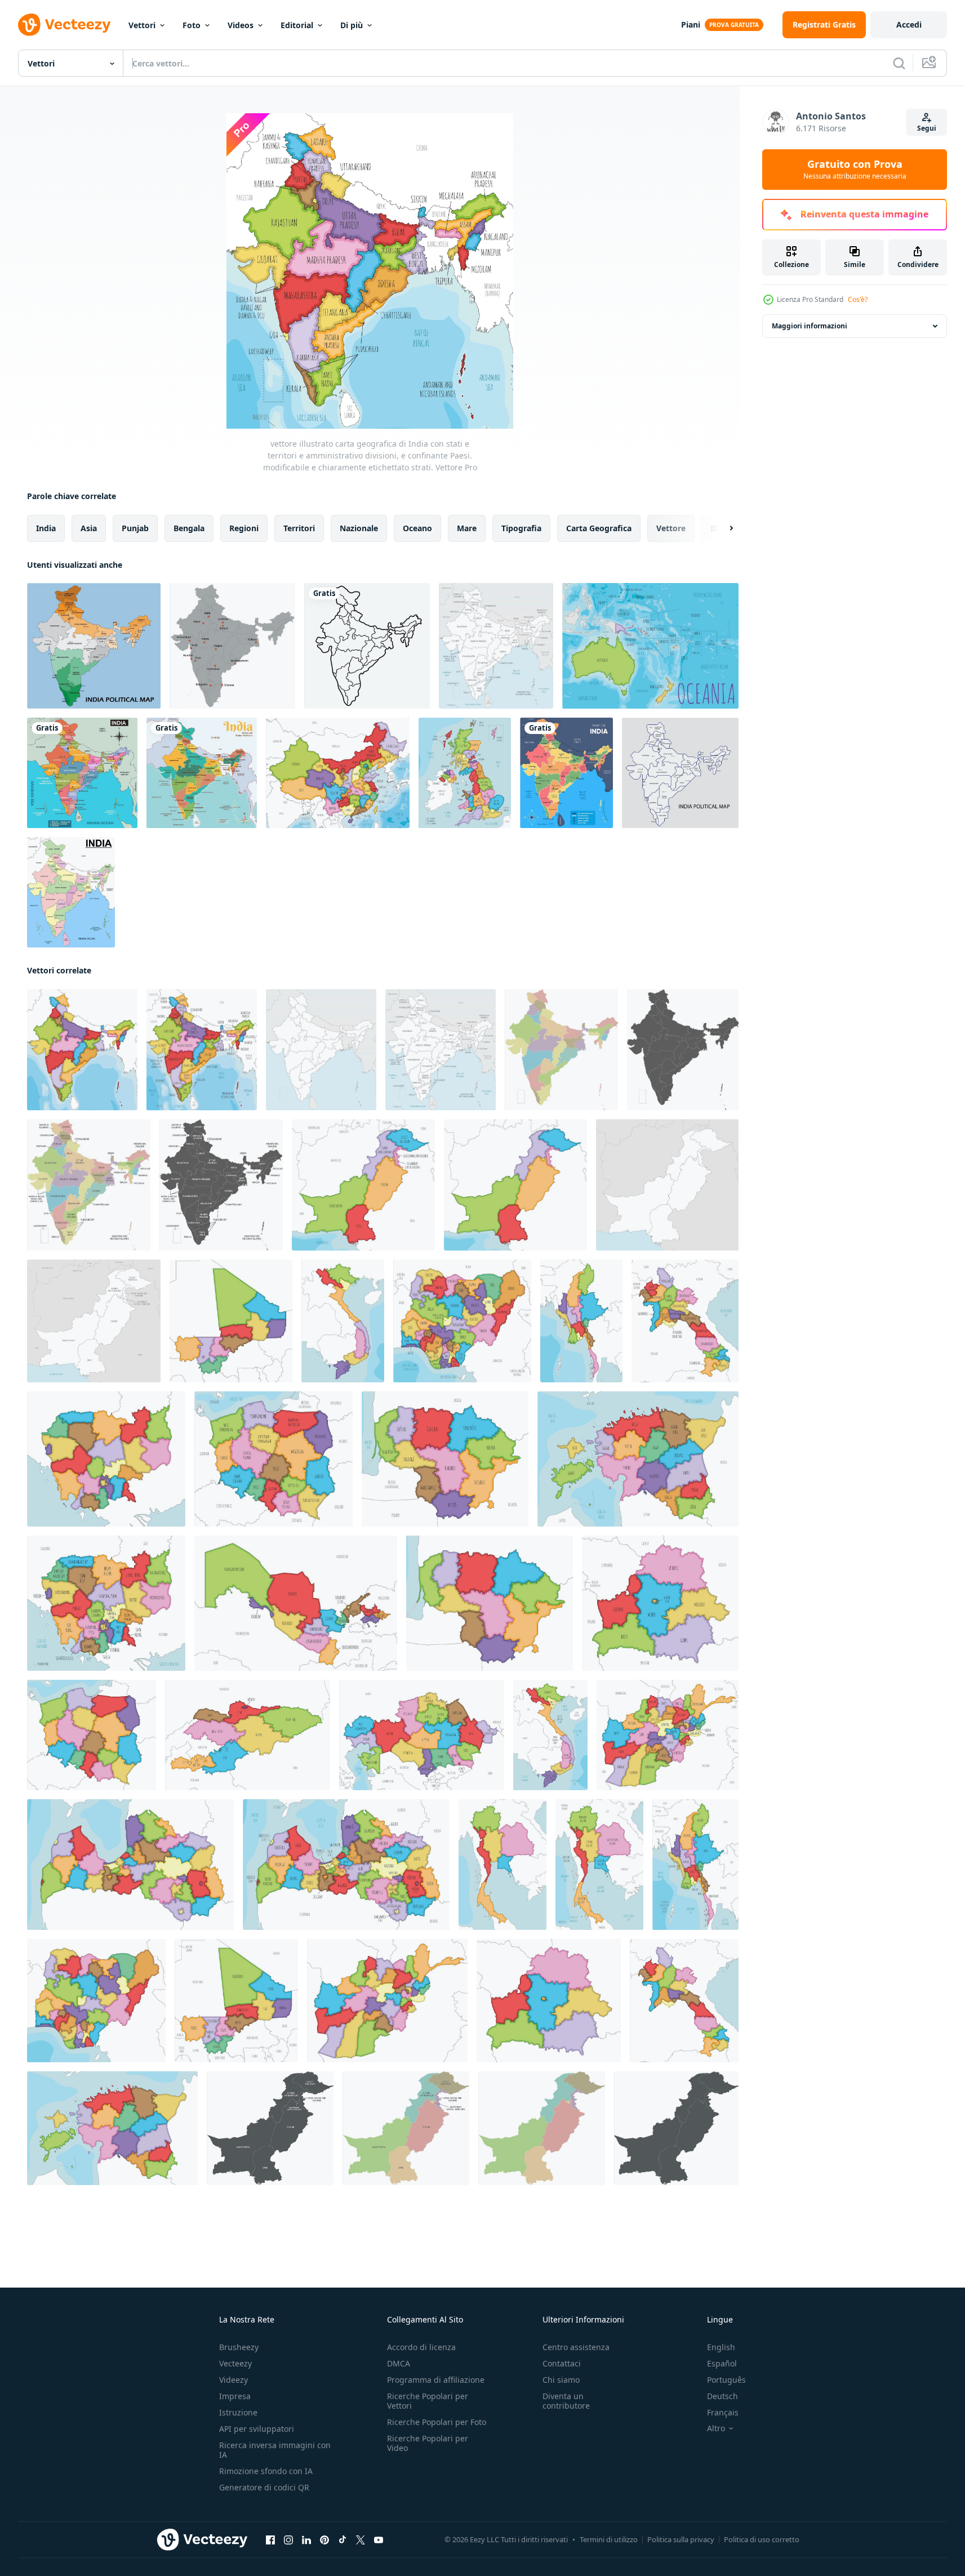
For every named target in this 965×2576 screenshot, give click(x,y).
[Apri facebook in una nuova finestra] (270, 2540)
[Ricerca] (899, 63)
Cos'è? (858, 299)
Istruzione (238, 2412)
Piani (691, 25)
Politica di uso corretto (762, 2539)
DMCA (399, 2363)
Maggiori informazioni (810, 326)
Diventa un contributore (566, 2401)
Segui (927, 128)
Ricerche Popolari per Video (428, 2443)
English (721, 2347)
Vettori (142, 25)
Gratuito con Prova (855, 170)
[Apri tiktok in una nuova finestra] (343, 2540)
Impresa (235, 2396)
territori (299, 528)
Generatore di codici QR (264, 2487)
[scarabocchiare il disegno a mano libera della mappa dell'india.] (367, 646)
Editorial (297, 25)
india (46, 528)
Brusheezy (239, 2347)
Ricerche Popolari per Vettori (428, 2401)
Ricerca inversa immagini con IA (275, 2450)
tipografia (521, 528)
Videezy (234, 2380)
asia (89, 528)
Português (726, 2380)
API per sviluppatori (257, 2429)
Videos (241, 25)
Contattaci (562, 2363)
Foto (192, 25)
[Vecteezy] (64, 25)
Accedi (909, 25)
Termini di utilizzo (609, 2539)
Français (723, 2412)
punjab (135, 528)
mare (467, 528)
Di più (352, 25)
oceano (417, 528)
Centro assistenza (576, 2347)
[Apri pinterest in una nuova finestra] (324, 2540)
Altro (716, 2428)
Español (722, 2363)
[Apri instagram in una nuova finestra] (288, 2540)
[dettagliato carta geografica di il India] (232, 646)
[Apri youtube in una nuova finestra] (379, 2540)
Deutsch (722, 2396)
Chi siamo (561, 2380)
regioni (244, 528)
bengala (189, 528)
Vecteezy (235, 2363)
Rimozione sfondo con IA (266, 2471)
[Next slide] (722, 528)
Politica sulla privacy (681, 2539)
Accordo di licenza (421, 2347)
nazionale (359, 528)
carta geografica (599, 528)
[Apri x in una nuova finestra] (361, 2540)
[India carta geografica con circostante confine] (71, 892)
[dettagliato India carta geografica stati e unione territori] (202, 773)
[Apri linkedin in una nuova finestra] (306, 2540)
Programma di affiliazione (436, 2380)
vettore (671, 528)
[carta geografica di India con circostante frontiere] (566, 773)
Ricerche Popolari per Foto (437, 2422)
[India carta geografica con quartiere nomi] (82, 773)
